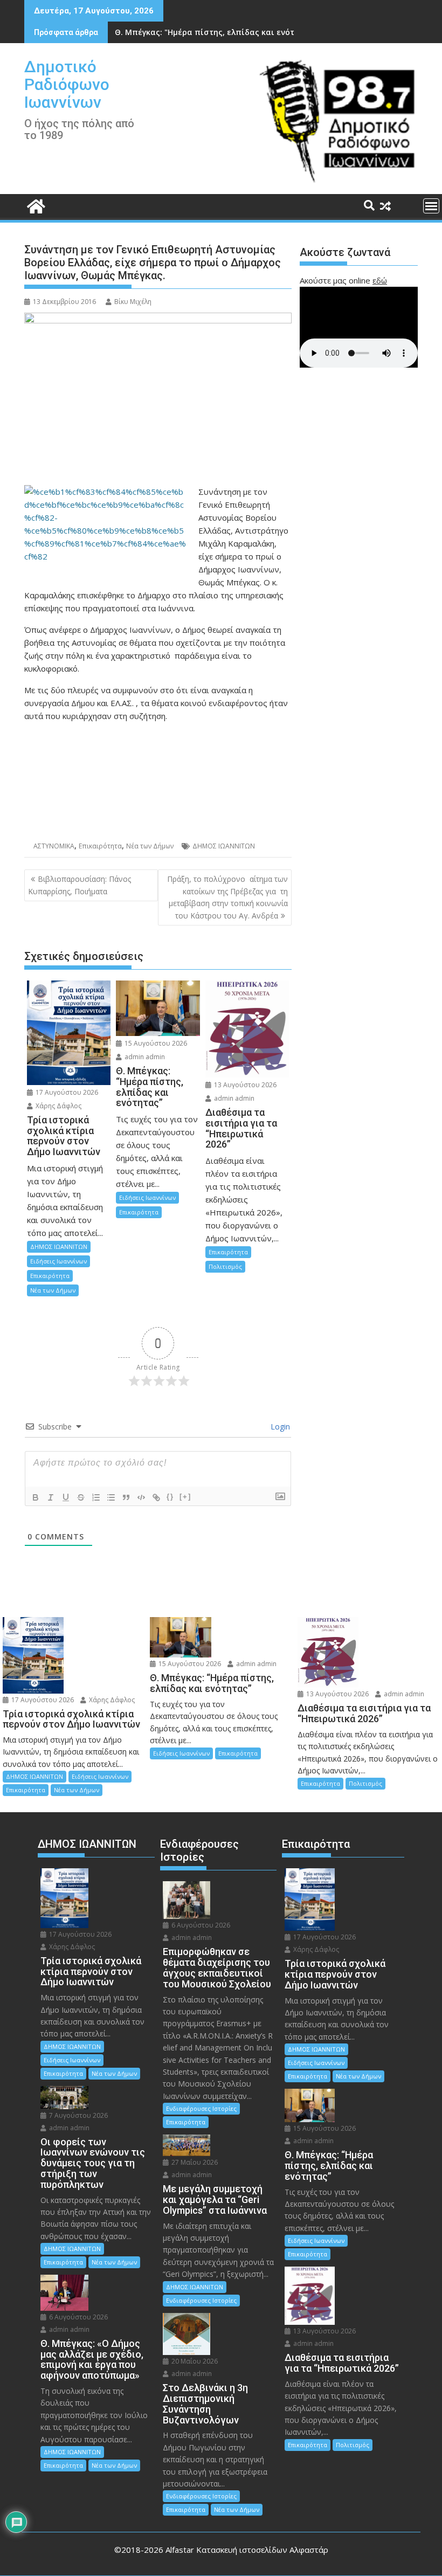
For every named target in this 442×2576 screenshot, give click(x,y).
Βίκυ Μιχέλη (133, 302)
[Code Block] (141, 1497)
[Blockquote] (126, 1497)
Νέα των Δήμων (150, 846)
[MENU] (431, 206)
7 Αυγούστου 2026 (78, 2115)
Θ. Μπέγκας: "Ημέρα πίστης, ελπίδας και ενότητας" (216, 32)
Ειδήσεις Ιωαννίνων (58, 1261)
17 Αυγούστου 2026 (66, 1092)
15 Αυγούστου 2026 (155, 1043)
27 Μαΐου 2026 (194, 2162)
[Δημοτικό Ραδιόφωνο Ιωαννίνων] (35, 205)
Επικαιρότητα (100, 846)
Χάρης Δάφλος (58, 1106)
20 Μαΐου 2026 (194, 2361)
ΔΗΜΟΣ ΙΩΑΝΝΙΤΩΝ (224, 846)
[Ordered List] (96, 1497)
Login (279, 1427)
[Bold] (36, 1497)
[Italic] (51, 1497)
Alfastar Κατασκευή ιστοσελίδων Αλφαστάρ (247, 2550)
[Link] (156, 1497)
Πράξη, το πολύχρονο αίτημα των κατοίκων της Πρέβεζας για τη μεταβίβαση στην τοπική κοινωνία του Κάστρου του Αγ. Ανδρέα (227, 897)
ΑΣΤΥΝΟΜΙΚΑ (54, 846)
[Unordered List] (111, 1497)
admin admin (144, 1057)
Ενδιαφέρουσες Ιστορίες (201, 2108)
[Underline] (66, 1497)
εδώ (380, 280)
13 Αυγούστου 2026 (244, 1085)
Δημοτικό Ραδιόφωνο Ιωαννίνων (67, 84)
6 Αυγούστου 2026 (78, 2317)
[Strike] (81, 1497)
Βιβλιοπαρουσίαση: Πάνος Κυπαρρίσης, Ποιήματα (80, 885)
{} (170, 1497)
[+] (185, 1497)
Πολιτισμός (225, 1266)
